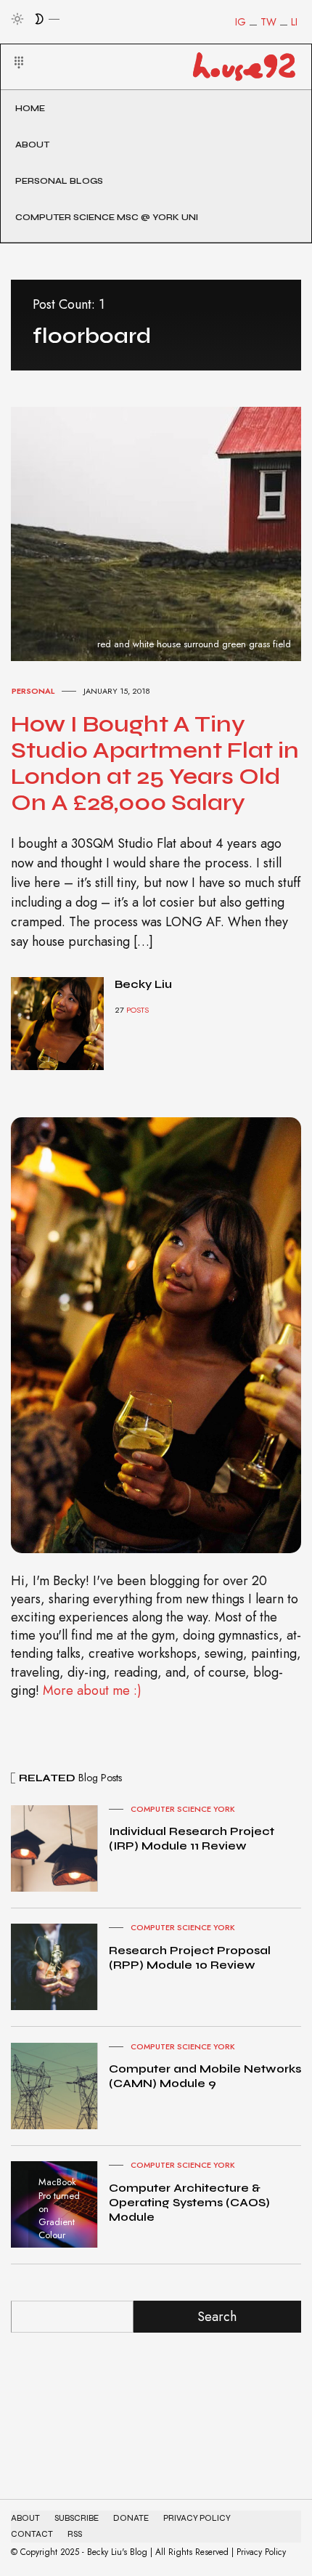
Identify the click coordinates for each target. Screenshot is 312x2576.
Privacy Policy (197, 2518)
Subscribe (77, 2518)
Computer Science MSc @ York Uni (107, 217)
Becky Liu (143, 984)
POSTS (137, 1010)
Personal (33, 691)
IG (241, 22)
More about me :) (92, 1690)
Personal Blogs (59, 181)
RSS (75, 2534)
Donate (131, 2518)
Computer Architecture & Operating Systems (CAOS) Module (189, 2202)
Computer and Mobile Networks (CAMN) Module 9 (205, 2076)
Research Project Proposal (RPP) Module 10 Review (190, 1957)
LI (294, 22)
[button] (10, 45)
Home (30, 108)
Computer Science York (183, 1809)
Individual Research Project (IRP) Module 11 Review (192, 1838)
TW (268, 22)
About (32, 145)
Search (217, 2317)
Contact (32, 2534)
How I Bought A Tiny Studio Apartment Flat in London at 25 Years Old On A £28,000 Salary (155, 763)
